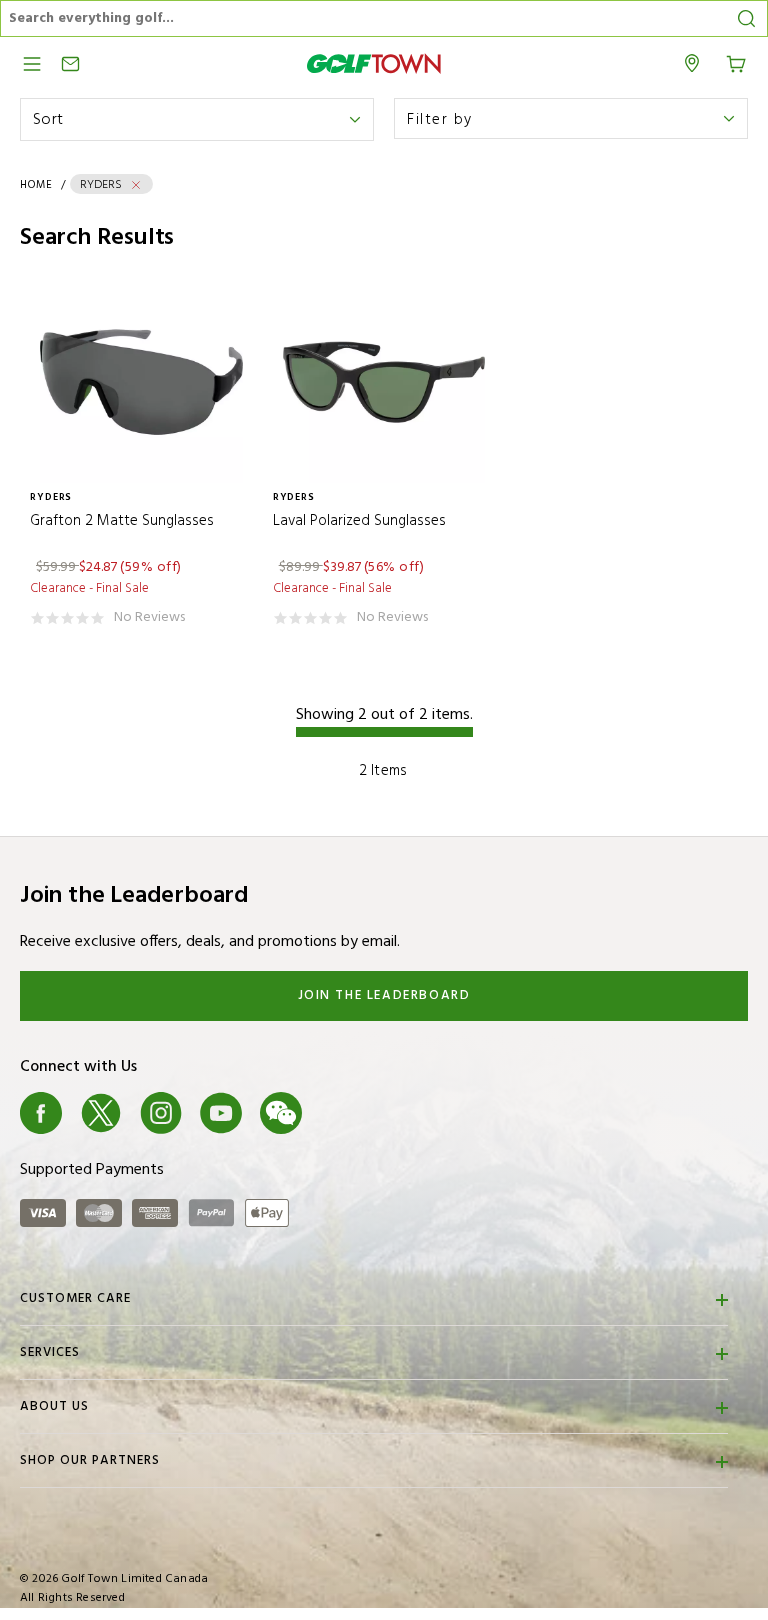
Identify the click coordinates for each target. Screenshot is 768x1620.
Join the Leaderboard (384, 995)
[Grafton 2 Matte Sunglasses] (141, 382)
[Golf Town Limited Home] (374, 63)
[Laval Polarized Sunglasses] (384, 382)
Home (36, 185)
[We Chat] (281, 1113)
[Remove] (136, 185)
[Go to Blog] (341, 1113)
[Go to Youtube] (221, 1113)
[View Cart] (736, 62)
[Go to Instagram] (161, 1113)
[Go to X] (101, 1113)
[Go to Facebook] (41, 1113)
